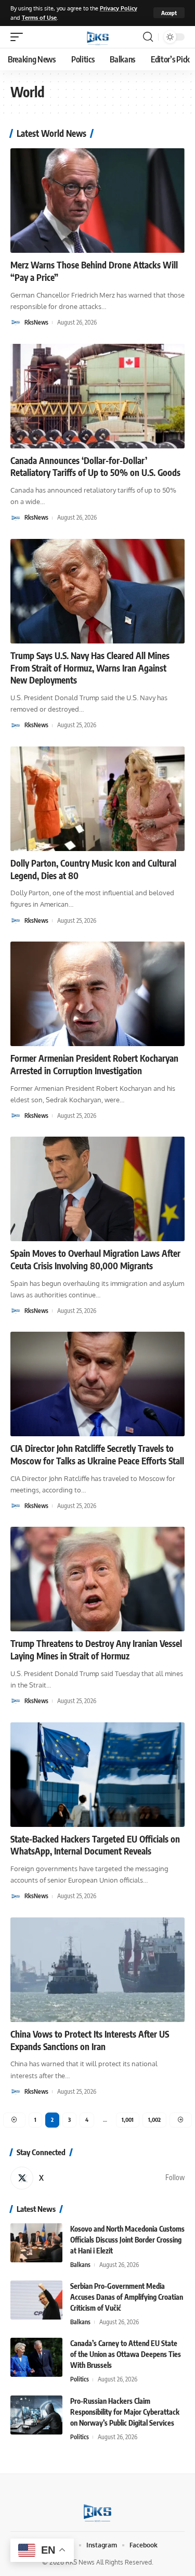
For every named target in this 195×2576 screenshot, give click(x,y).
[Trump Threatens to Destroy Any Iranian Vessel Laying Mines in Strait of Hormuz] (97, 1579)
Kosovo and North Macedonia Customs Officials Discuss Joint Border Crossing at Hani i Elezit (127, 2240)
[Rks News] (98, 37)
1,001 (128, 2120)
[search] (148, 37)
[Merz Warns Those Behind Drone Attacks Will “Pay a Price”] (97, 201)
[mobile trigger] (19, 37)
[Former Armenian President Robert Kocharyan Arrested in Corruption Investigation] (97, 994)
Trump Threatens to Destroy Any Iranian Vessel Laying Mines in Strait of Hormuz (96, 1650)
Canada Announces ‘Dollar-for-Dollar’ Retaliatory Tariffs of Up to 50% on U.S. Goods (95, 467)
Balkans (80, 2265)
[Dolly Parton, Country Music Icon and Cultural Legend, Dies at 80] (97, 799)
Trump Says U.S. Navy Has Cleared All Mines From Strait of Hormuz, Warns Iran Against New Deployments (90, 668)
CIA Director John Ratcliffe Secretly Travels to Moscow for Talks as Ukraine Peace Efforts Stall (97, 1454)
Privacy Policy (119, 8)
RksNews (36, 322)
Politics (80, 2379)
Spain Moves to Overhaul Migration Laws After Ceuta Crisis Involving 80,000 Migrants (95, 1259)
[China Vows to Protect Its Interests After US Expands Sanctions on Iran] (97, 1970)
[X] (97, 2178)
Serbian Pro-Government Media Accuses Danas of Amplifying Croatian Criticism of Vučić (127, 2297)
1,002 (154, 2120)
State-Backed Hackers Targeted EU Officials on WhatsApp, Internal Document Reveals (95, 1845)
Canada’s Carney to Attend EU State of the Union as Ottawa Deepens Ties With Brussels (126, 2354)
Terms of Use (39, 17)
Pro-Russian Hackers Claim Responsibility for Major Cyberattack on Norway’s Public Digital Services (125, 2412)
